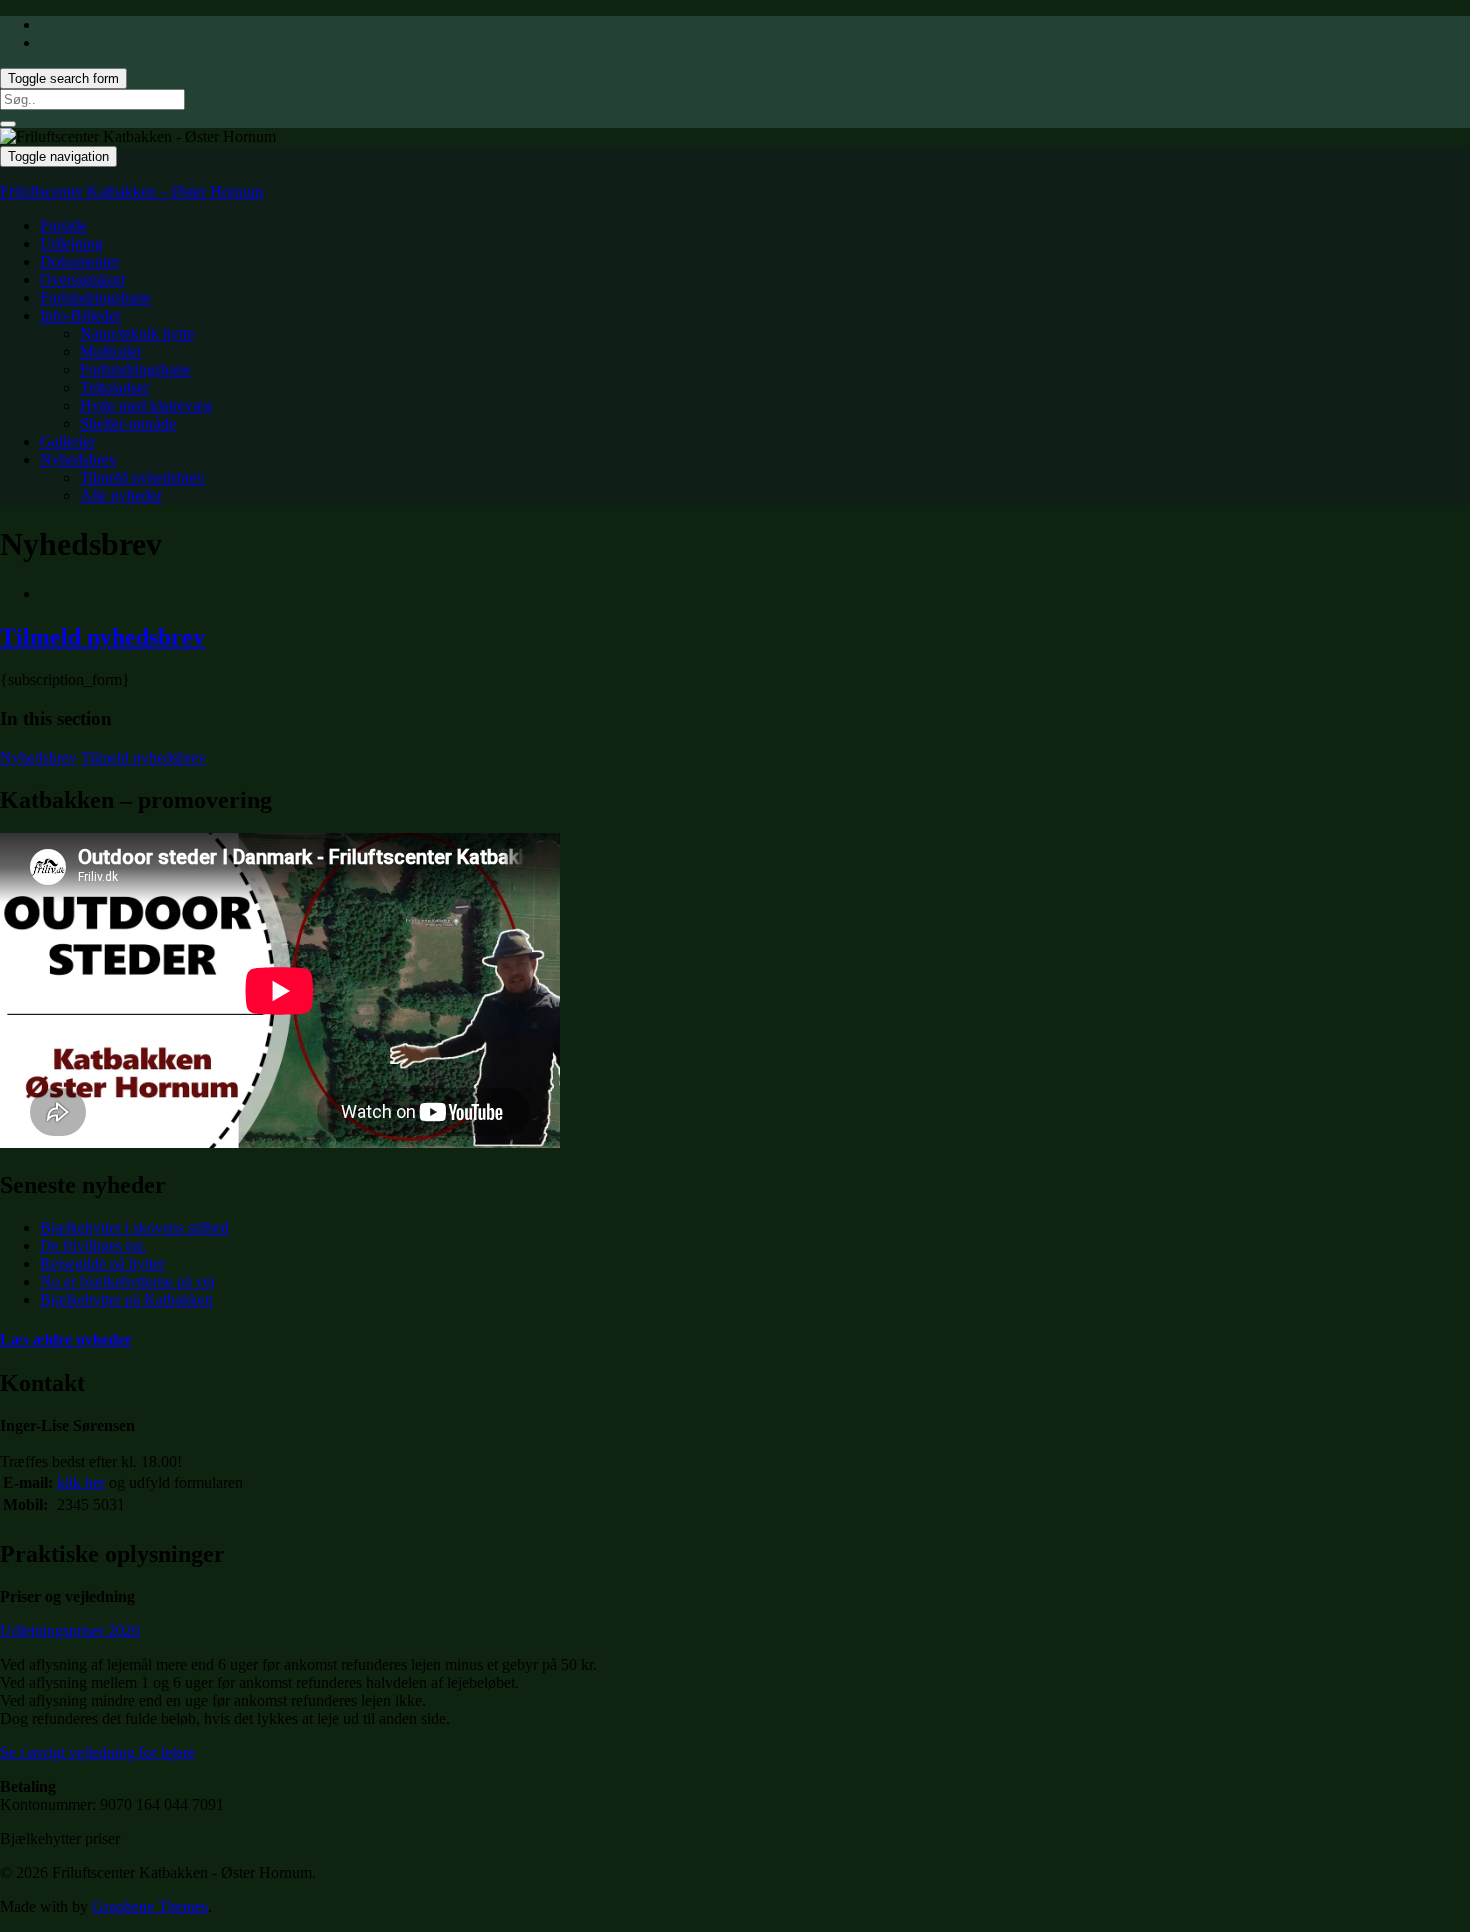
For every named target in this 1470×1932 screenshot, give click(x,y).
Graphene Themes (150, 1906)
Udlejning (71, 243)
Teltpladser (114, 387)
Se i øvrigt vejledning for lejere (97, 1752)
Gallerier (67, 441)
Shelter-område (128, 423)
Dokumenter (79, 261)
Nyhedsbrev (78, 459)
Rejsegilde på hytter (102, 1263)
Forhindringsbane (95, 297)
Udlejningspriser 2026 (70, 1630)
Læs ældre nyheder (66, 1339)
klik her (81, 1482)
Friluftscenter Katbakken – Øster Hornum (131, 191)
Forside (63, 225)
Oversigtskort (82, 279)
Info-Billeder (80, 315)
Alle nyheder (121, 495)
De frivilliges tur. (93, 1245)
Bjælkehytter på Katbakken (126, 1299)
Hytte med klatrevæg (146, 405)
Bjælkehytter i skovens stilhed (134, 1227)
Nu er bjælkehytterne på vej (127, 1281)
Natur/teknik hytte (137, 333)
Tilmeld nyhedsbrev (142, 477)
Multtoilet (110, 351)
